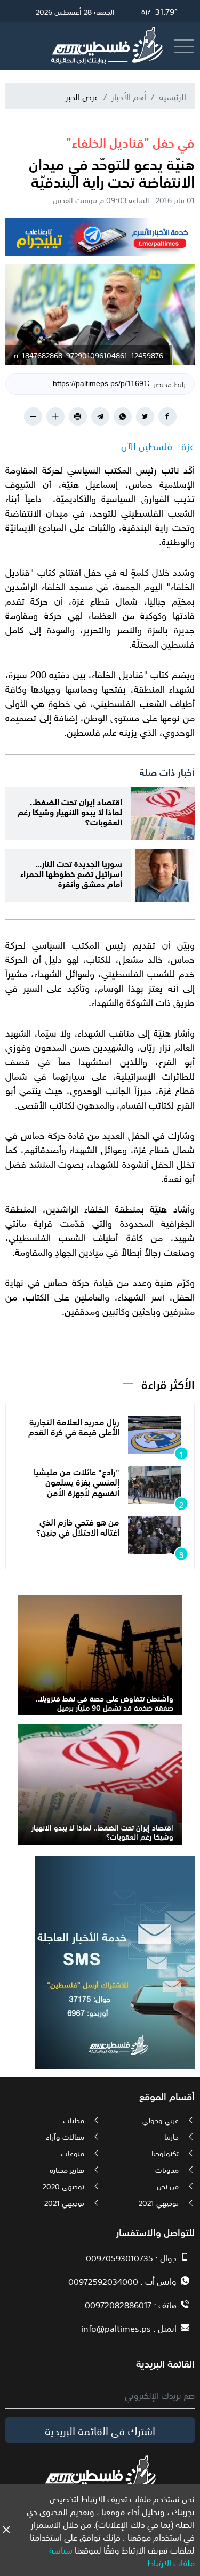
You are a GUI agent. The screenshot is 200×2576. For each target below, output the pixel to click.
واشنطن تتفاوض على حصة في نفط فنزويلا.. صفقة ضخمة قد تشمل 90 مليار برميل (104, 1702)
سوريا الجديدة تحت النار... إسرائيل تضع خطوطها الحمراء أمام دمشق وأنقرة (71, 873)
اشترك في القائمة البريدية (100, 2430)
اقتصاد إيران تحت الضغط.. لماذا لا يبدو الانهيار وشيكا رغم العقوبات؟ (70, 811)
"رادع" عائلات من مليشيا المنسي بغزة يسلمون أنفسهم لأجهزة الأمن (77, 1481)
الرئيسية (173, 96)
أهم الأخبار (129, 96)
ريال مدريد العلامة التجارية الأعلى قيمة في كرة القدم (74, 1426)
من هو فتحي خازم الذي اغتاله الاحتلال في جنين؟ (78, 1526)
